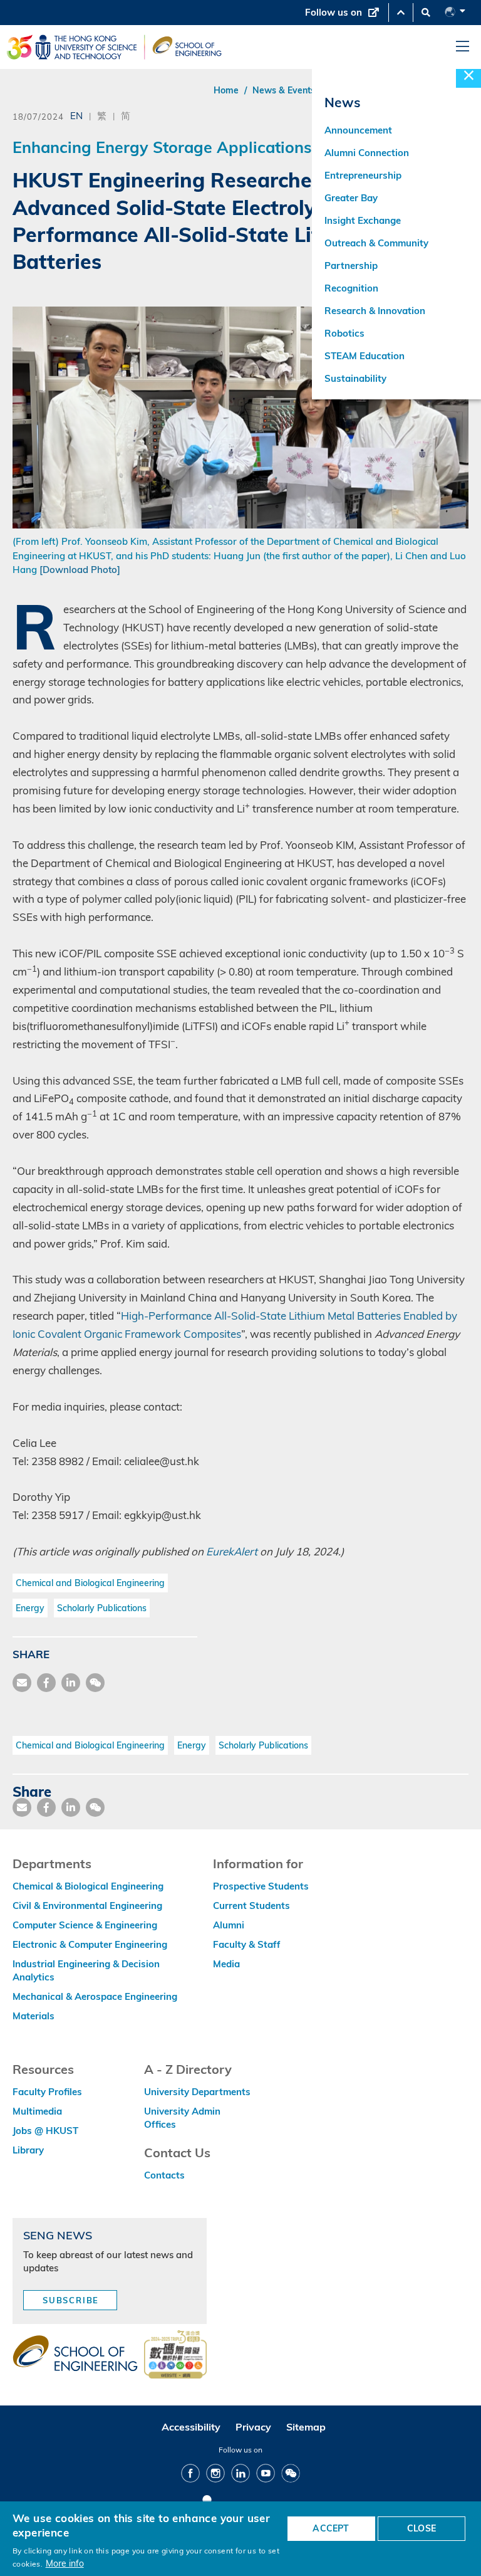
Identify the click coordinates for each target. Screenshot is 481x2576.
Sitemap (306, 2427)
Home (226, 90)
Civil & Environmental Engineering (87, 1906)
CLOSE (422, 2528)
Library (28, 2150)
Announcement (358, 130)
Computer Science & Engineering (85, 1925)
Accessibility (191, 2427)
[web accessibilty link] (175, 2355)
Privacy (253, 2427)
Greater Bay (351, 198)
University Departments (197, 2092)
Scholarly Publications (102, 1608)
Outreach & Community (376, 243)
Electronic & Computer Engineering (90, 1944)
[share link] (71, 1683)
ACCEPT (331, 2528)
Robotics (344, 333)
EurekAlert (232, 1551)
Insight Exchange (363, 220)
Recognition (351, 288)
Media (226, 1964)
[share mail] (22, 1683)
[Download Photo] (80, 570)
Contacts (164, 2175)
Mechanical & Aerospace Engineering (95, 1996)
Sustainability (355, 378)
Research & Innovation (375, 311)
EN (76, 115)
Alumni (229, 1925)
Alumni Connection (367, 153)
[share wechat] (95, 1683)
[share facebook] (46, 1683)
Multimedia (37, 2111)
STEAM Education (365, 356)
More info (65, 2563)
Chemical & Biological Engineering (88, 1886)
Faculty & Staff (247, 1944)
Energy (30, 1608)
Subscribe (71, 2300)
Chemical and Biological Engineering (90, 1583)
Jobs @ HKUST (45, 2131)
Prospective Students (261, 1886)
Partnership (351, 265)
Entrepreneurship (363, 175)
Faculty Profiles (47, 2092)
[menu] (463, 47)
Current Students (251, 1906)
